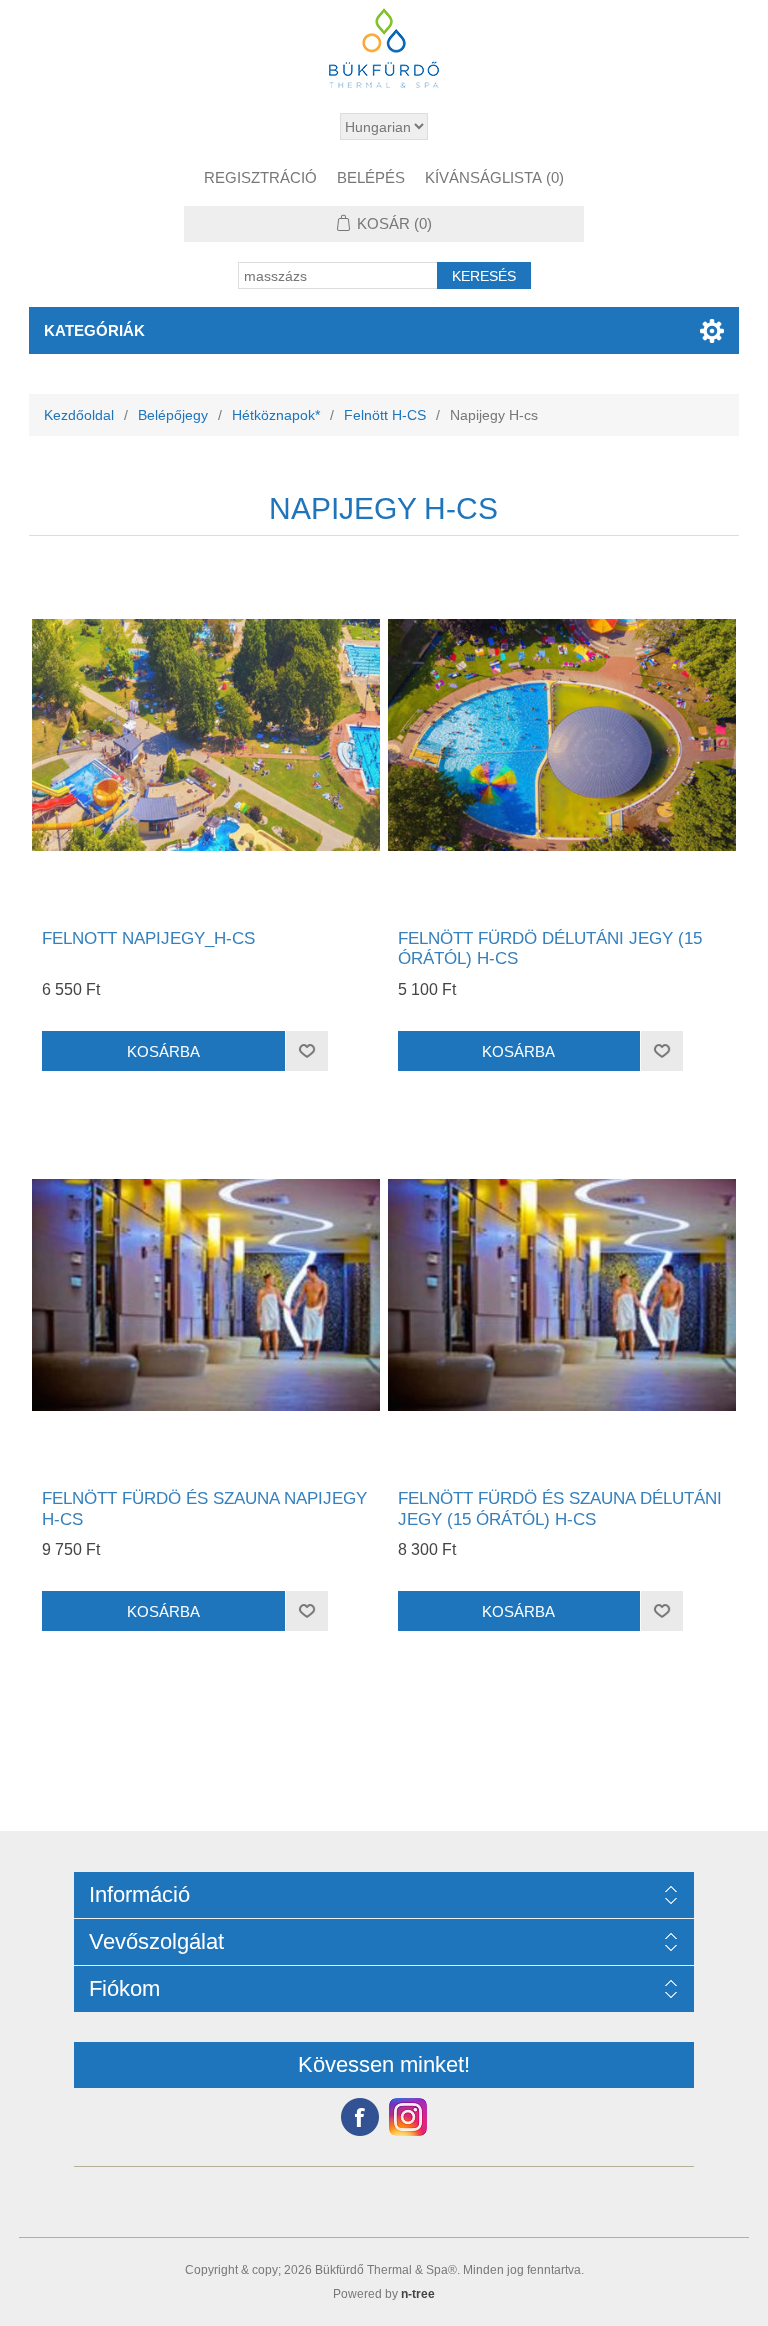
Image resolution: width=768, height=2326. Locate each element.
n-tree (418, 2294)
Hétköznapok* (276, 415)
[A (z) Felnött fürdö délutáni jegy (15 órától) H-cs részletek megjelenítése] (562, 735)
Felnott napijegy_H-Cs (148, 938)
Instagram (408, 2117)
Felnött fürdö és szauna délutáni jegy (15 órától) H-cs (560, 1508)
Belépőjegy (173, 415)
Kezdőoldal (79, 415)
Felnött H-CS (385, 415)
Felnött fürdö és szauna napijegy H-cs (204, 1508)
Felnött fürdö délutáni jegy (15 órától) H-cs (550, 948)
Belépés (371, 177)
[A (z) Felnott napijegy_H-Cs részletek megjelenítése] (206, 735)
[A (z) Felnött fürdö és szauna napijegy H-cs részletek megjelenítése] (206, 1295)
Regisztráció (260, 177)
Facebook (360, 2117)
